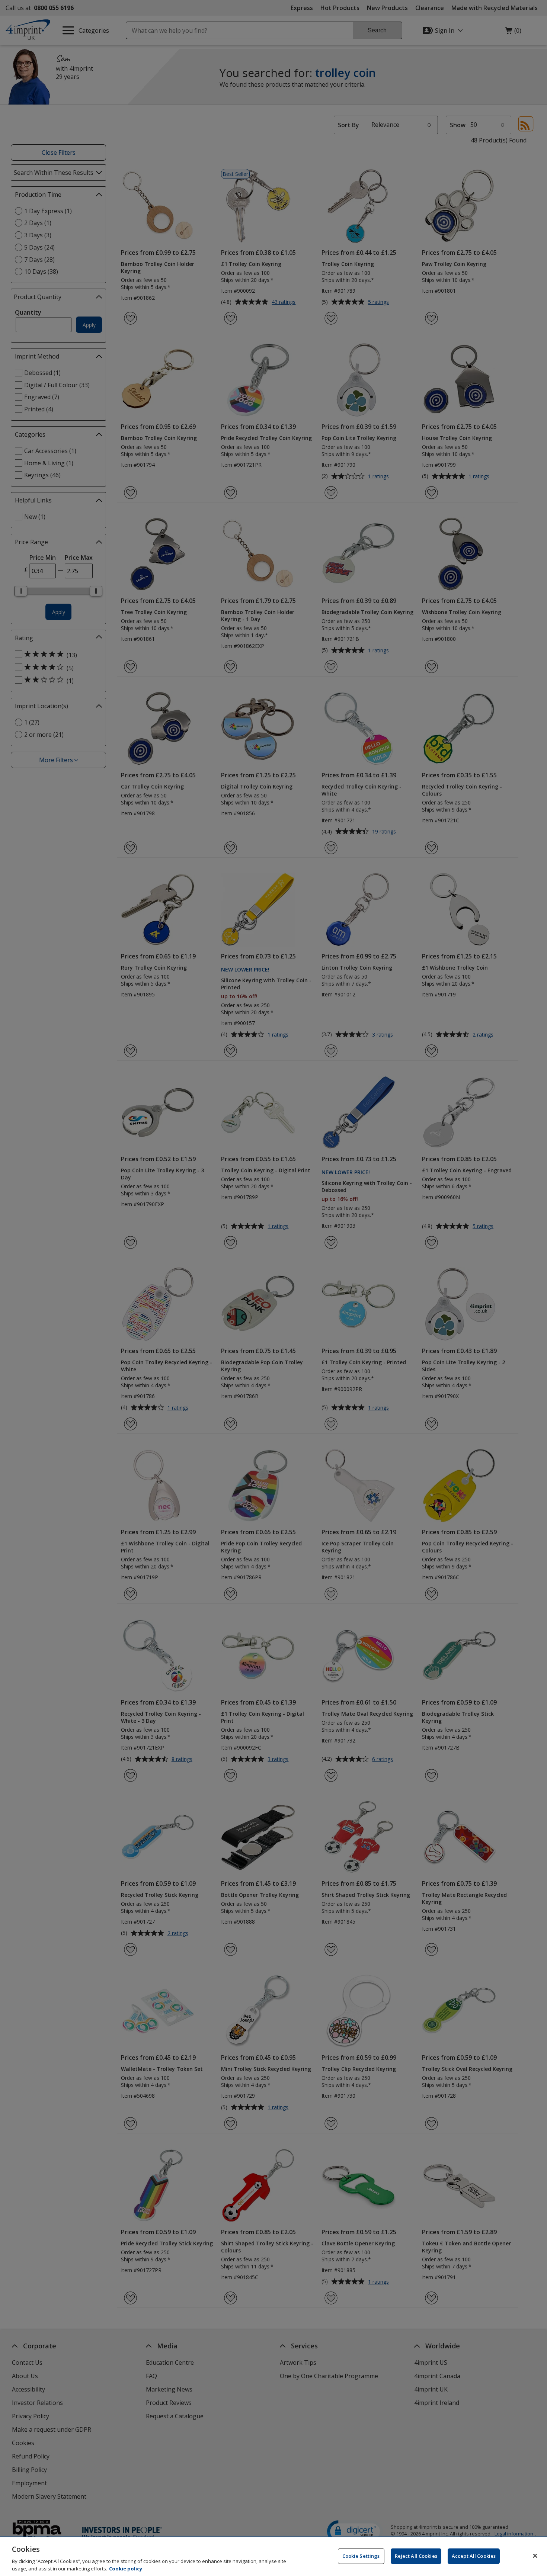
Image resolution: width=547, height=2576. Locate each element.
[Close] (535, 2556)
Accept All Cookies (474, 2556)
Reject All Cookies (416, 2556)
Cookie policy (126, 2568)
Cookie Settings (361, 2556)
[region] (273, 2557)
